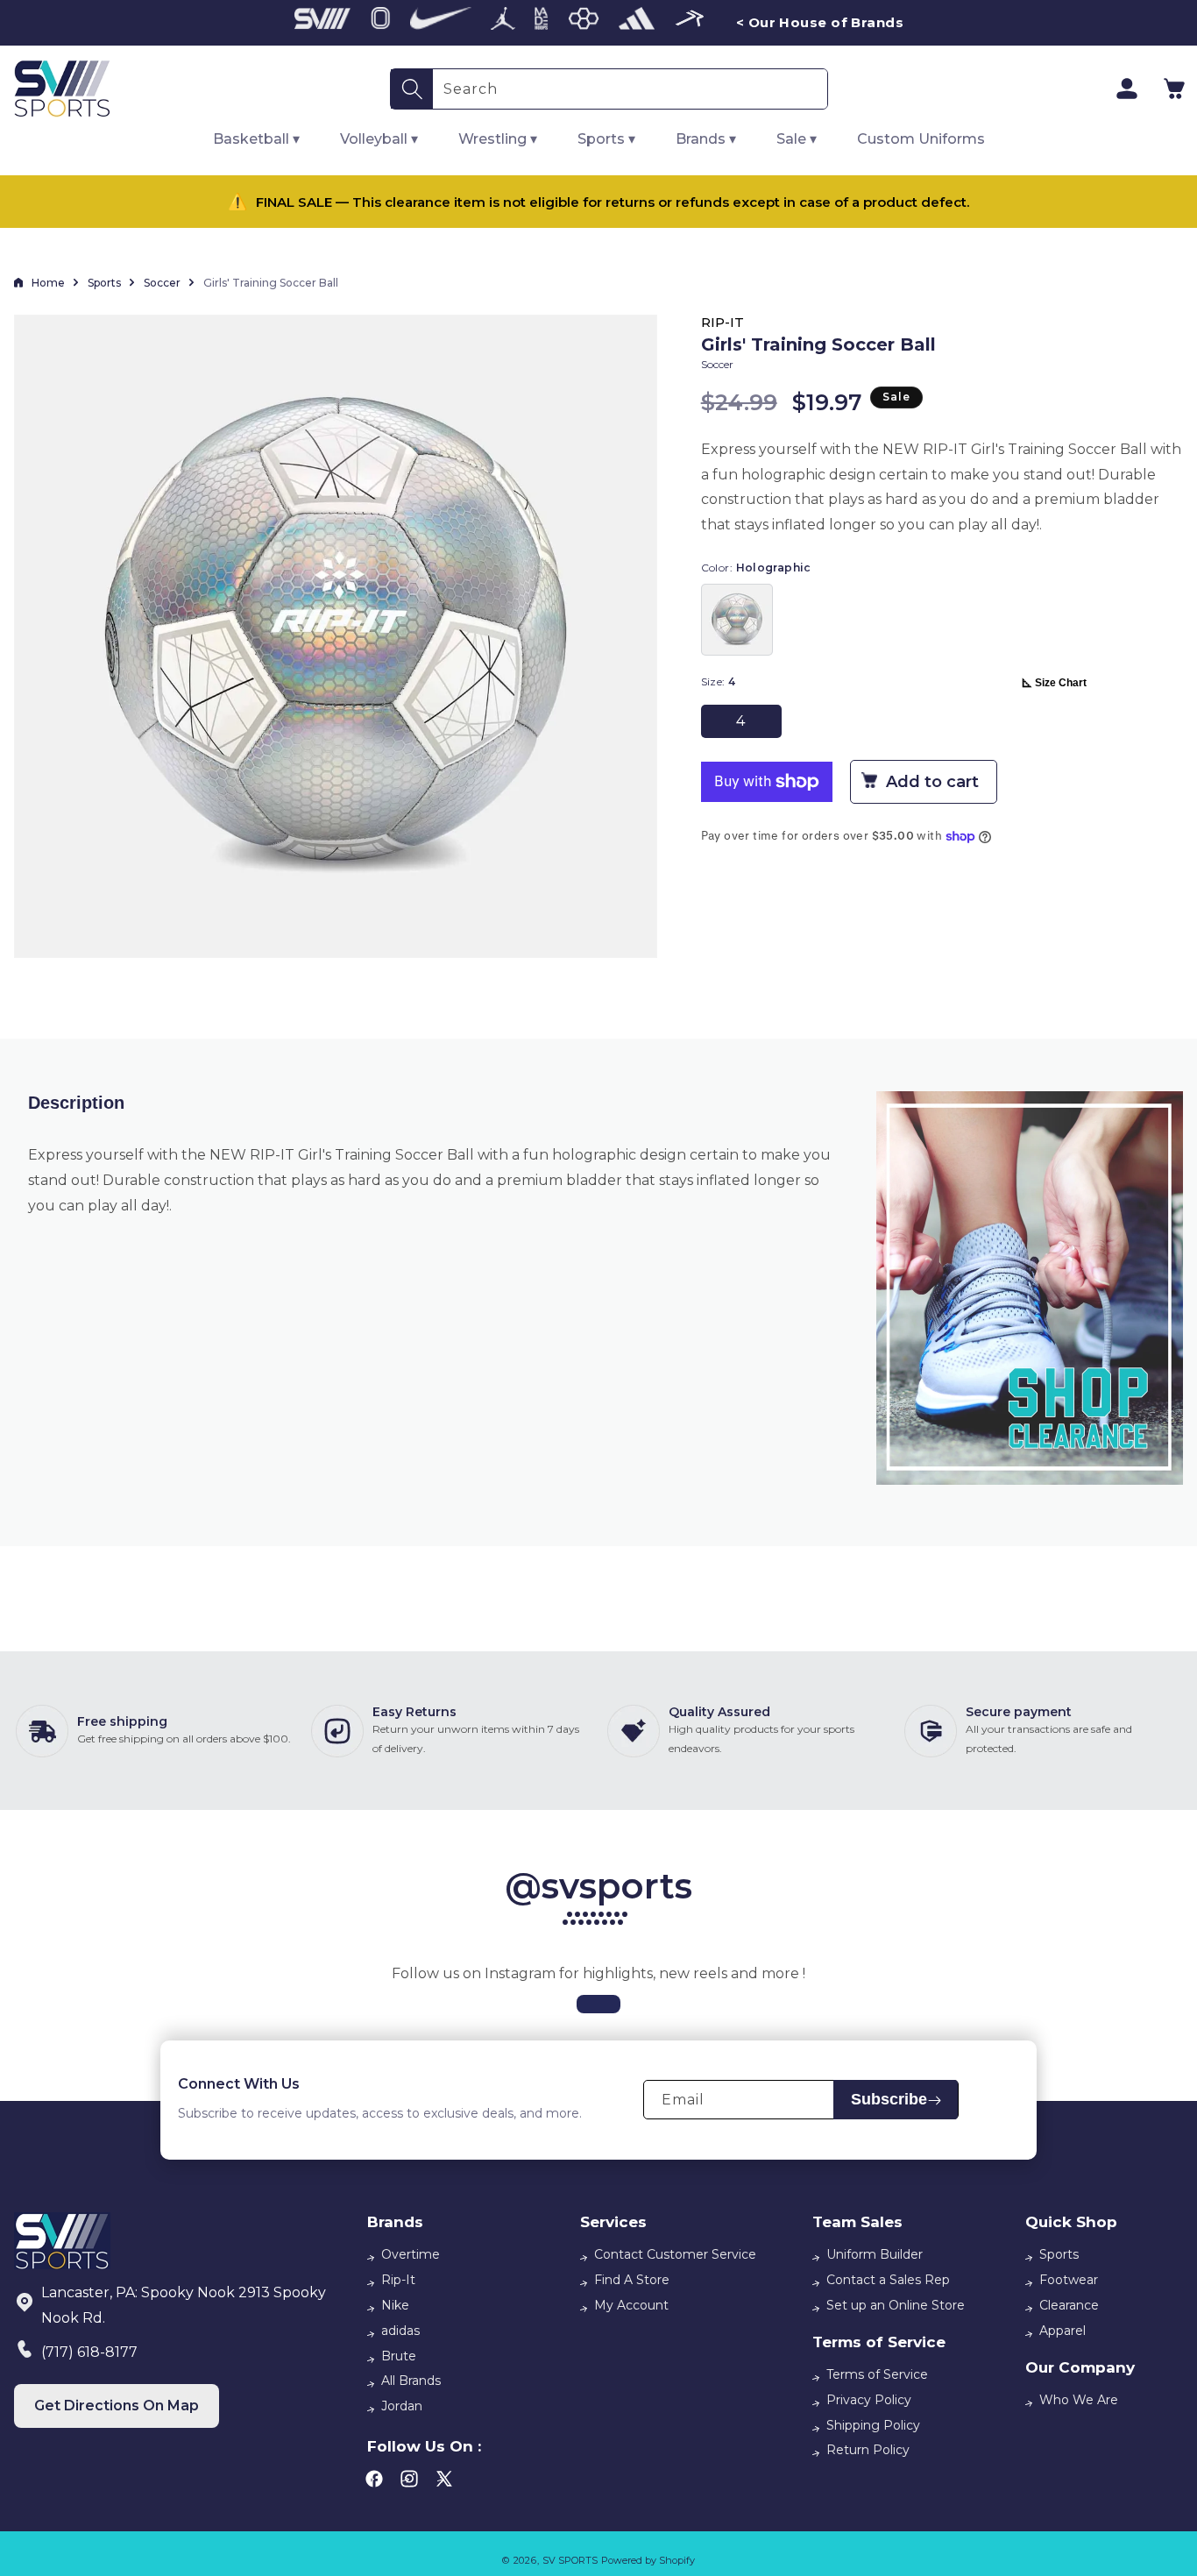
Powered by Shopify (648, 2560)
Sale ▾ (797, 139)
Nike (395, 2305)
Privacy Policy (869, 2400)
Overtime (411, 2254)
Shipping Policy (873, 2425)
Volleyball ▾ (379, 139)
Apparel (1062, 2331)
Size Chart (1061, 683)
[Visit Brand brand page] (322, 23)
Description (76, 1103)
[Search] (412, 89)
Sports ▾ (606, 139)
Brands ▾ (706, 139)
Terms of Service (877, 2374)
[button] (1174, 89)
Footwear (1069, 2280)
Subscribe (889, 2100)
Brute (399, 2356)
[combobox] (630, 89)
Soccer (162, 283)
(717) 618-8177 (89, 2352)
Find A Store (632, 2280)
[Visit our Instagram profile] (598, 2004)
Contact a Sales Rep (888, 2280)
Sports (104, 283)
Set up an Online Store (896, 2305)
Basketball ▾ (256, 139)
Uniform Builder (875, 2254)
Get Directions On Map (117, 2406)
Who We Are (1079, 2400)
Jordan (402, 2406)
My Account (631, 2305)
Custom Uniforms (921, 139)
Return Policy (868, 2450)
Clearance (1069, 2305)
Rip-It (398, 2280)
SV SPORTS (570, 2560)
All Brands (411, 2381)
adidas (400, 2331)
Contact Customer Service (675, 2254)
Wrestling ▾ (498, 139)
